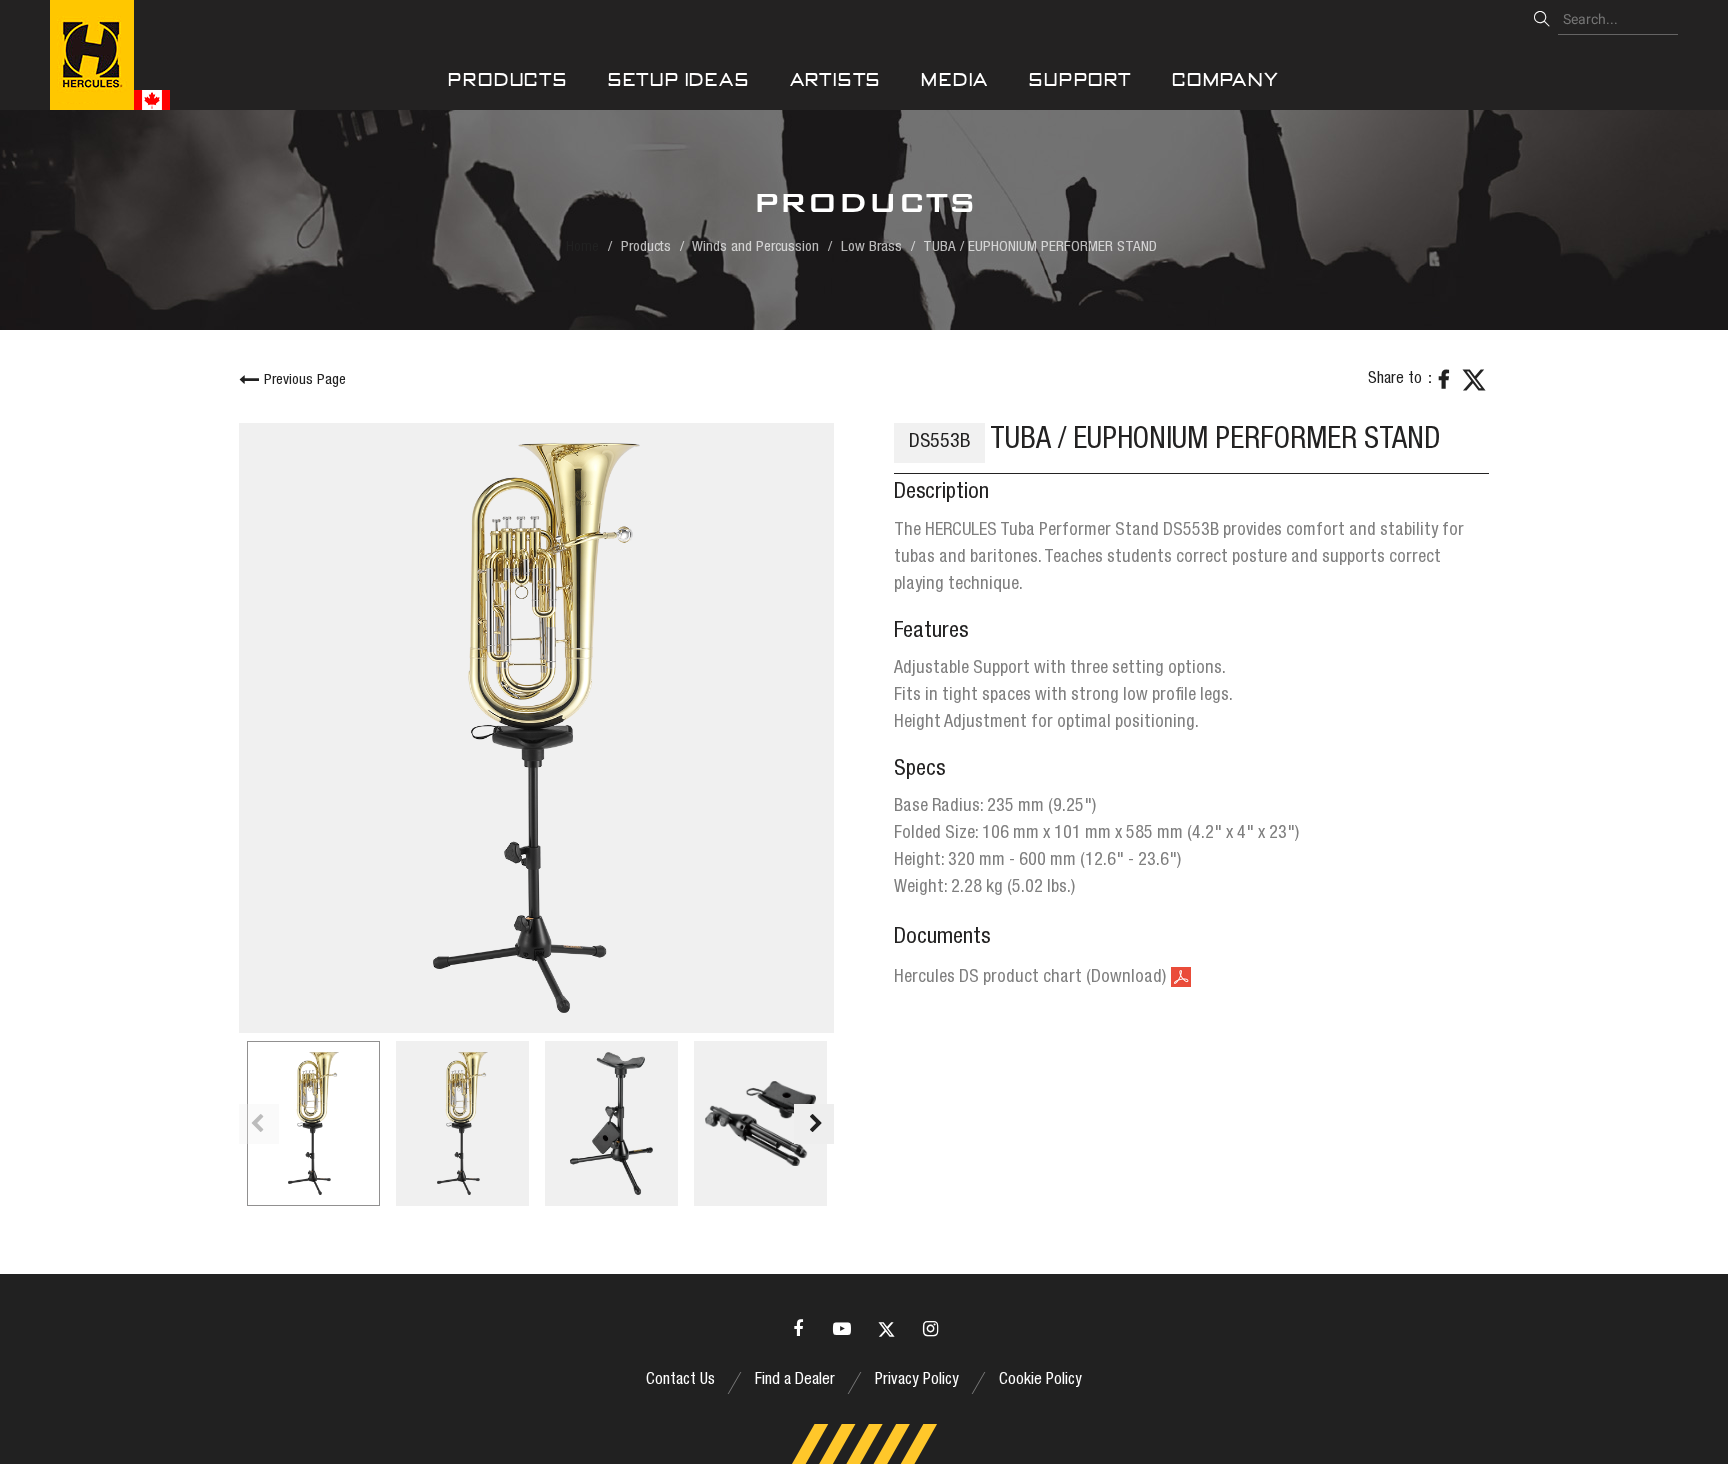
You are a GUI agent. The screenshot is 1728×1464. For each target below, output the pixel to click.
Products (507, 79)
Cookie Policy (1040, 1381)
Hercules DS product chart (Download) (1030, 978)
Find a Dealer (795, 1381)
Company (1226, 79)
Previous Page (305, 380)
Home (582, 247)
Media (955, 79)
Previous (259, 1124)
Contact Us (680, 1381)
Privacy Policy (917, 1381)
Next (814, 1124)
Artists (836, 79)
